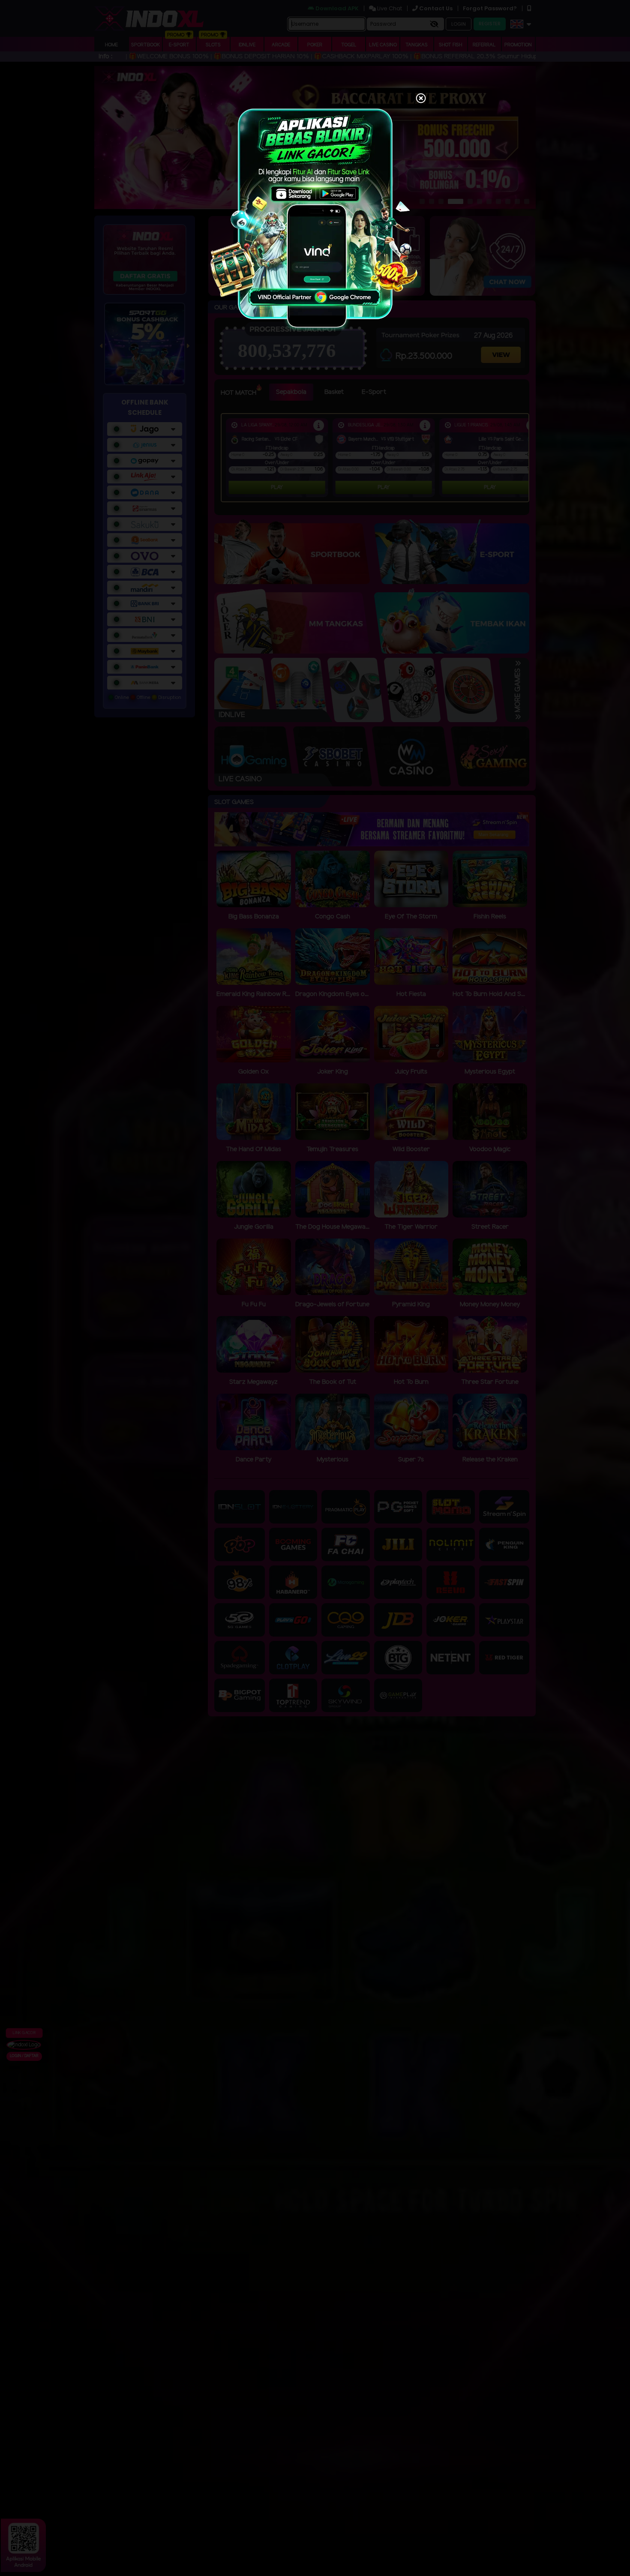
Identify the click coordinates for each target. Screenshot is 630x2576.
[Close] (421, 99)
